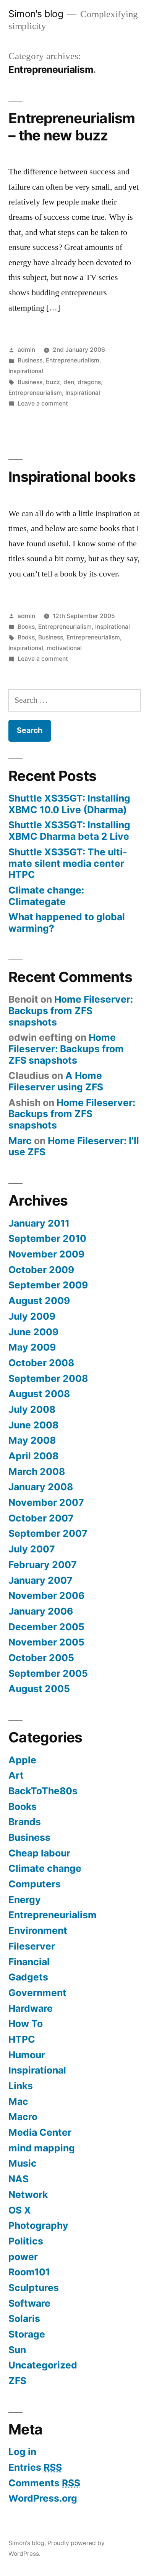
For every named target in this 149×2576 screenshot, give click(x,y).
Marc (20, 1141)
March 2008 (37, 1472)
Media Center (40, 2132)
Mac (18, 2101)
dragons (89, 382)
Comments (44, 2483)
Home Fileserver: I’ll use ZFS (74, 1146)
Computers (35, 1884)
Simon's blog (36, 14)
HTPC (22, 2039)
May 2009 (32, 1347)
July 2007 (32, 1549)
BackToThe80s (43, 1791)
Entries (35, 2467)
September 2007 (48, 1533)
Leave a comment (43, 403)
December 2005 (46, 1627)
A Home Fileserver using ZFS (56, 1081)
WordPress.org (43, 2498)
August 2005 (39, 1689)
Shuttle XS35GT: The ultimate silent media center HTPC (68, 863)
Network (28, 2194)
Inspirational (26, 371)
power (23, 2257)
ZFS (17, 2381)
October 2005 (41, 1658)
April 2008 (33, 1456)
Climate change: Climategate (46, 896)
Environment (38, 1930)
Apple (22, 1760)
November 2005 (46, 1642)
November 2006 (46, 1596)
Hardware (31, 2008)
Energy (25, 1900)
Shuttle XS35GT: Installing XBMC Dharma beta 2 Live (69, 831)
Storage (27, 2334)
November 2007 (46, 1502)
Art (16, 1775)
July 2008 (32, 1409)
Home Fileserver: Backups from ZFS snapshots (71, 1010)
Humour (27, 2055)
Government (37, 1993)
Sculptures (34, 2288)
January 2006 (41, 1611)
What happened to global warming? (67, 923)
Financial (29, 1962)
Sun (17, 2350)
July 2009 (32, 1316)
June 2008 (33, 1425)
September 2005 (48, 1673)
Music (23, 2163)
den (69, 382)
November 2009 (46, 1254)
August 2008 (39, 1394)
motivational (64, 648)
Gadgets (28, 1977)
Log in (22, 2452)
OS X (20, 2210)
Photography (38, 2225)
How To (26, 2024)
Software (29, 2303)
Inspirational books (72, 477)
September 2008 (48, 1378)
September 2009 (48, 1285)
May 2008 (32, 1440)
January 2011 (39, 1223)
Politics (26, 2241)
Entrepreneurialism (73, 360)
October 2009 (41, 1270)
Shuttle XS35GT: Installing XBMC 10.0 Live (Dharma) (69, 804)
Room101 (29, 2272)
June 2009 (33, 1332)
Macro (23, 2117)
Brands (25, 1822)
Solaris (24, 2318)
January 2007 (40, 1580)
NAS (19, 2179)
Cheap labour (39, 1853)
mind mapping (42, 2148)
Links (21, 2086)
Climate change (45, 1868)
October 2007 (41, 1518)
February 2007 (43, 1565)
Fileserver (32, 1946)
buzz (53, 382)
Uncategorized (43, 2365)
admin (26, 350)
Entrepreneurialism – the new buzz (72, 127)
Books (26, 627)
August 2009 (39, 1301)
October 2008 (41, 1363)
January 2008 (41, 1487)
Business (30, 360)
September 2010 (47, 1238)
